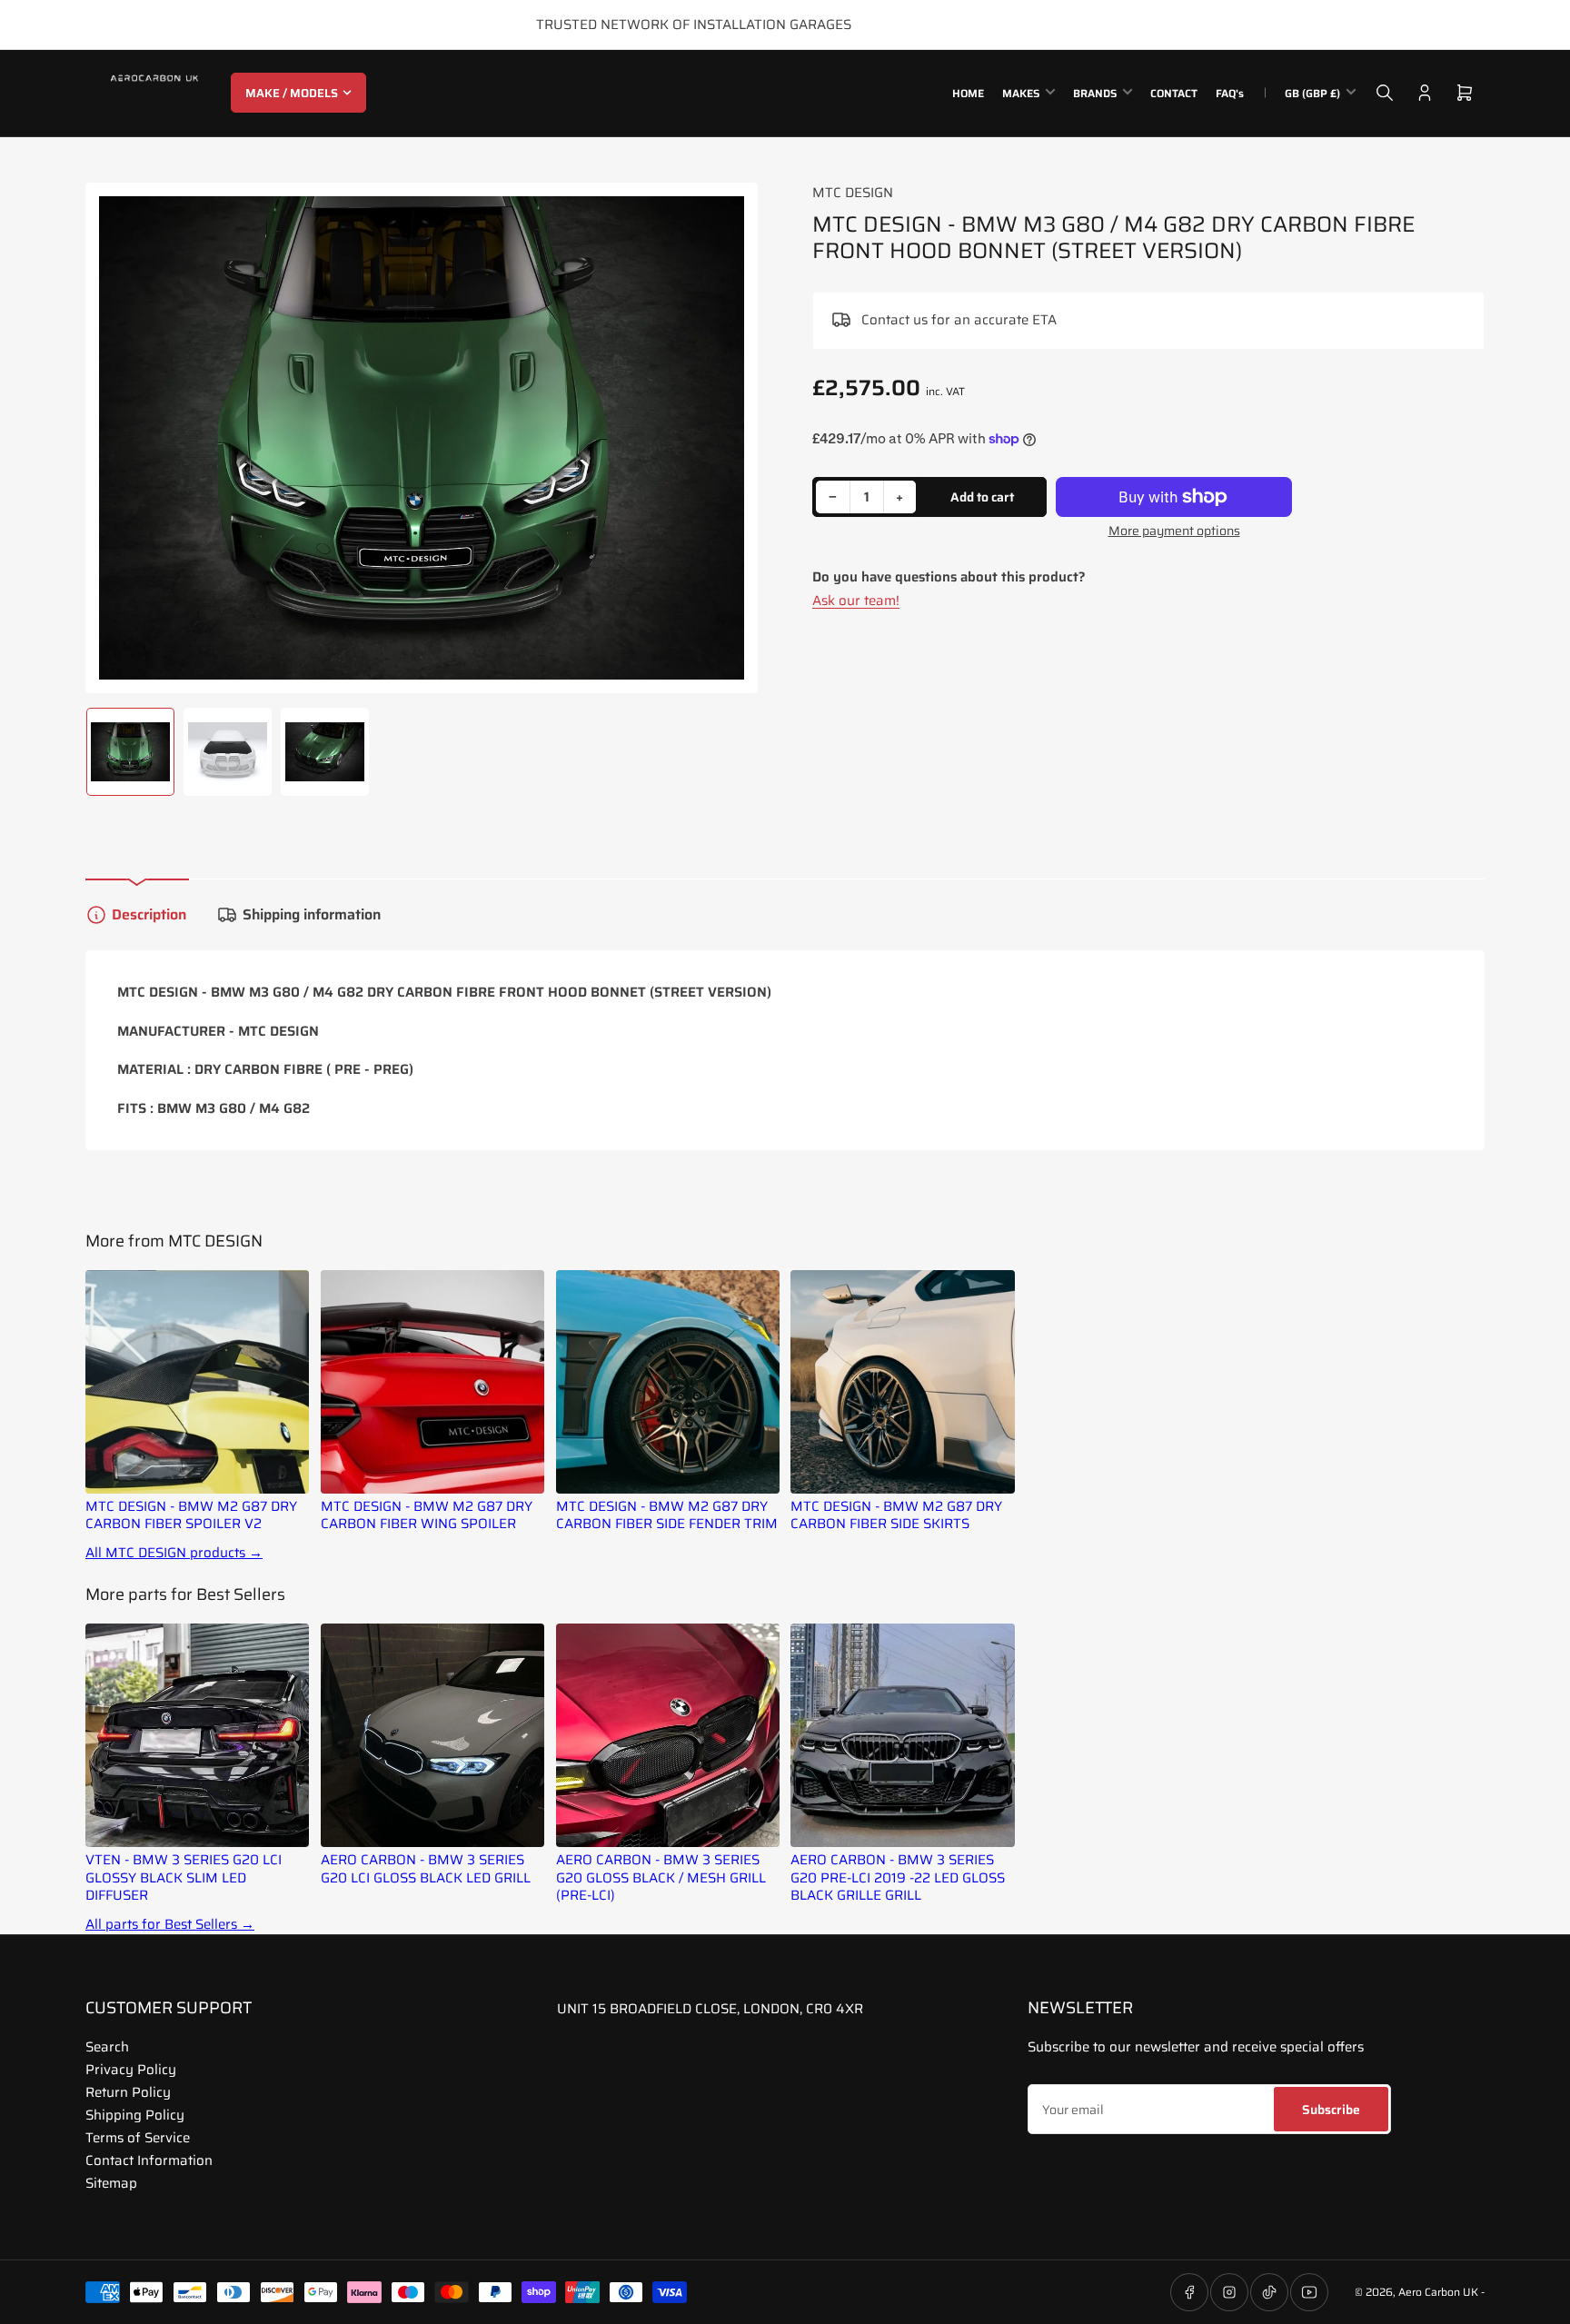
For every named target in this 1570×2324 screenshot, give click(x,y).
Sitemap (111, 2183)
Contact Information (149, 2160)
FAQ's (1230, 93)
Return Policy (128, 2092)
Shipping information (312, 914)
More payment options (1174, 531)
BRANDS (1095, 93)
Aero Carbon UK (1438, 2292)
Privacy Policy (131, 2070)
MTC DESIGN (853, 193)
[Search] (1385, 93)
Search (107, 2047)
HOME (968, 93)
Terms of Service (138, 2138)
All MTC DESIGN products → (174, 1553)
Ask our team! (856, 601)
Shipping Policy (135, 2115)
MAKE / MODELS (292, 93)
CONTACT (1174, 93)
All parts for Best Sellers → (170, 1925)
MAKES (1021, 93)
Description (149, 914)
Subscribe (1331, 2110)
